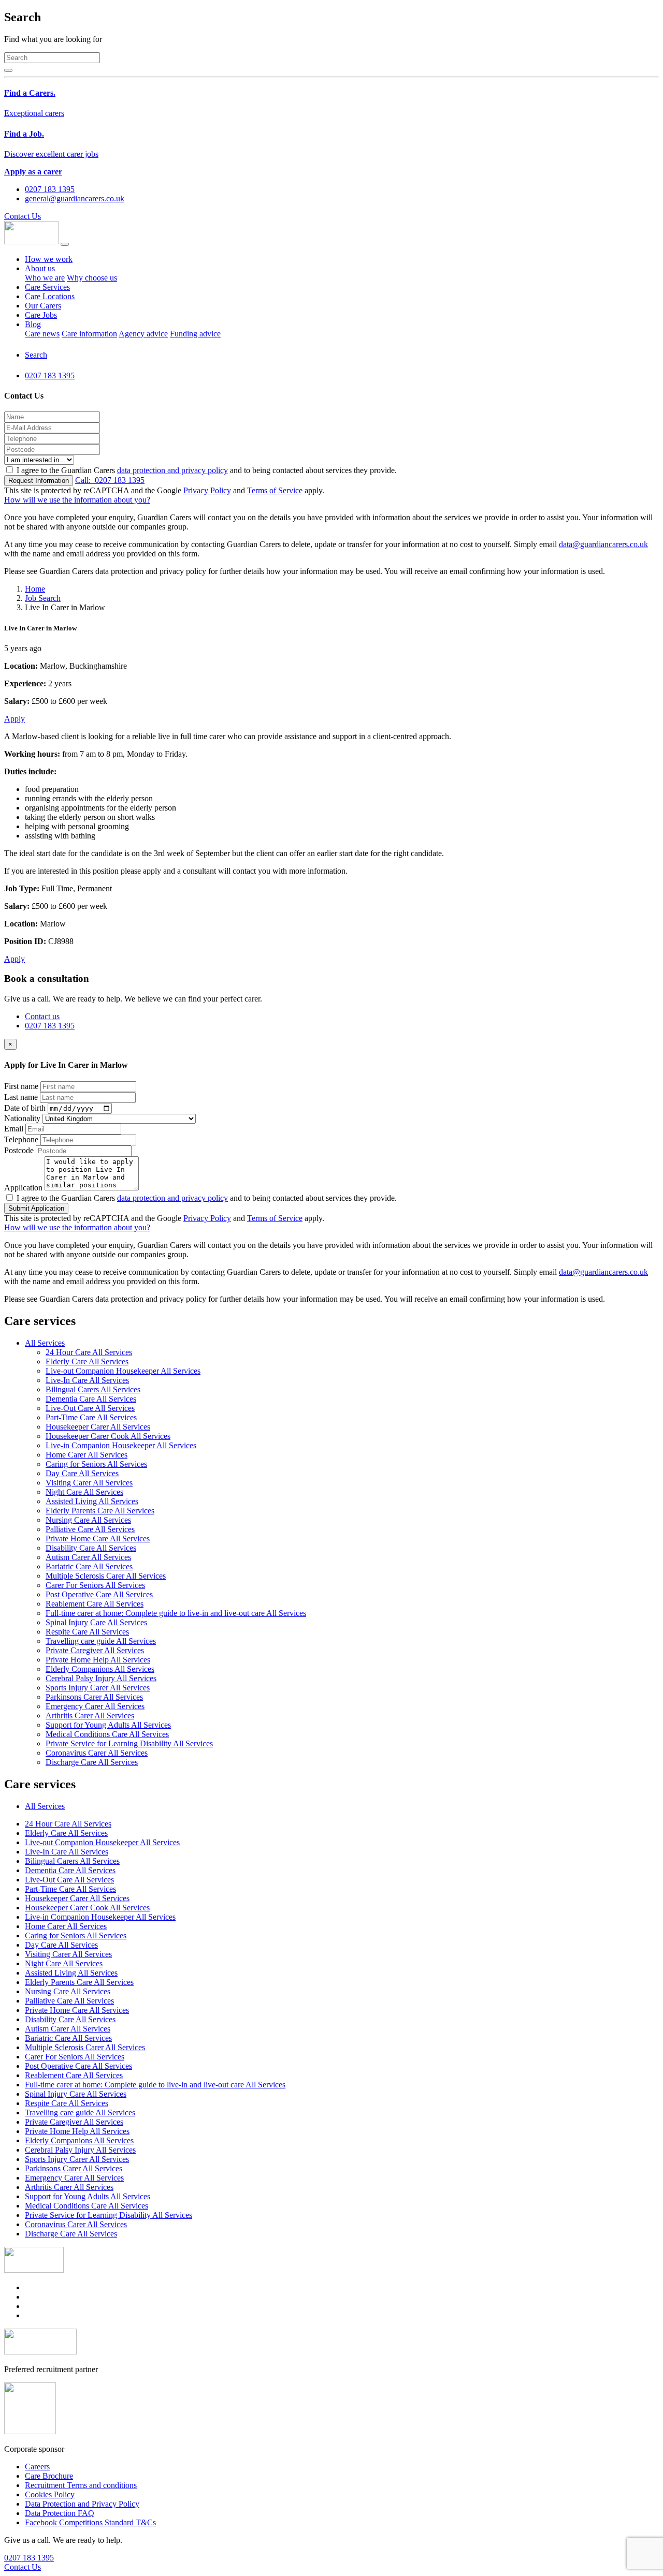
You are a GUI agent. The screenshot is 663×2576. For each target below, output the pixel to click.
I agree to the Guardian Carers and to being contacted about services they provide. (207, 470)
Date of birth (25, 1108)
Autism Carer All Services (88, 1557)
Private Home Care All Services (98, 1539)
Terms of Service (275, 490)
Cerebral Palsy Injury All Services (101, 1678)
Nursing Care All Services (88, 1520)
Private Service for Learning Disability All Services (129, 1743)
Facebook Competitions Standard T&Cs (90, 2522)
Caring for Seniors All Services (96, 1464)
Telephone (21, 1139)
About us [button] (40, 268)
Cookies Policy (50, 2494)
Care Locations (50, 296)
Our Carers (43, 306)
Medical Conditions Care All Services (107, 1734)
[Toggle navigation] (65, 244)
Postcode (19, 1150)
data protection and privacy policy (172, 470)
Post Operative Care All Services (99, 1594)
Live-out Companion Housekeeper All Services (123, 1371)
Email (14, 1129)
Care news (42, 334)
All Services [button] (45, 1343)
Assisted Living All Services (92, 1501)
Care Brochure (49, 2476)
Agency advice (143, 334)
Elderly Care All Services (87, 1361)
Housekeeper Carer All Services (98, 1427)
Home (35, 589)
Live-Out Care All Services (90, 1408)
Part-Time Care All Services (91, 1417)
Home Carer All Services (87, 1455)
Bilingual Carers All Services (93, 1389)
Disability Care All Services (91, 1548)
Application (23, 1188)
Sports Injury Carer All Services (98, 1688)
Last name (21, 1097)
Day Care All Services (82, 1473)
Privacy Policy (207, 490)
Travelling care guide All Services (101, 1641)
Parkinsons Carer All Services (94, 1697)
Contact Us (23, 216)
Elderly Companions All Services (100, 1669)
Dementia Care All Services (91, 1399)
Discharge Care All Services (92, 1762)
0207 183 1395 (110, 480)
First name (21, 1086)
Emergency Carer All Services (95, 1706)
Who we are (45, 278)
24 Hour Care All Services (89, 1352)
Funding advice (195, 334)
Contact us (42, 1016)
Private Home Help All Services (98, 1660)
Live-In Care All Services (87, 1380)
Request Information (39, 481)
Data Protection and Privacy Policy (82, 2504)
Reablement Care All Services (95, 1604)
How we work (49, 259)
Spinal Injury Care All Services (96, 1622)
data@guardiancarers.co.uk (603, 544)
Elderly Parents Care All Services (100, 1511)
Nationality (22, 1118)
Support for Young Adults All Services (108, 1725)
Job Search (43, 598)
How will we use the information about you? (77, 500)
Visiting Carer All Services (89, 1483)
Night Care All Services (84, 1492)
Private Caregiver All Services (95, 1650)
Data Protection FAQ (60, 2513)
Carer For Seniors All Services (95, 1585)
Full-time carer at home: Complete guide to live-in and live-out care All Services (176, 1613)
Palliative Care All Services (90, 1529)
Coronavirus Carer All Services (97, 1753)
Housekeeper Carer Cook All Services (108, 1436)
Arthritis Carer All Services (90, 1716)
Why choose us (92, 278)
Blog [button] (33, 324)
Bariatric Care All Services (89, 1566)
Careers (37, 2467)
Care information (89, 334)
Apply (15, 719)
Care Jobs (41, 315)
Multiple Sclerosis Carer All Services (106, 1576)
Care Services (47, 287)
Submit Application (36, 1208)
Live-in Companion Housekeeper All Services (121, 1445)
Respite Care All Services (87, 1632)
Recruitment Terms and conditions (81, 2485)
